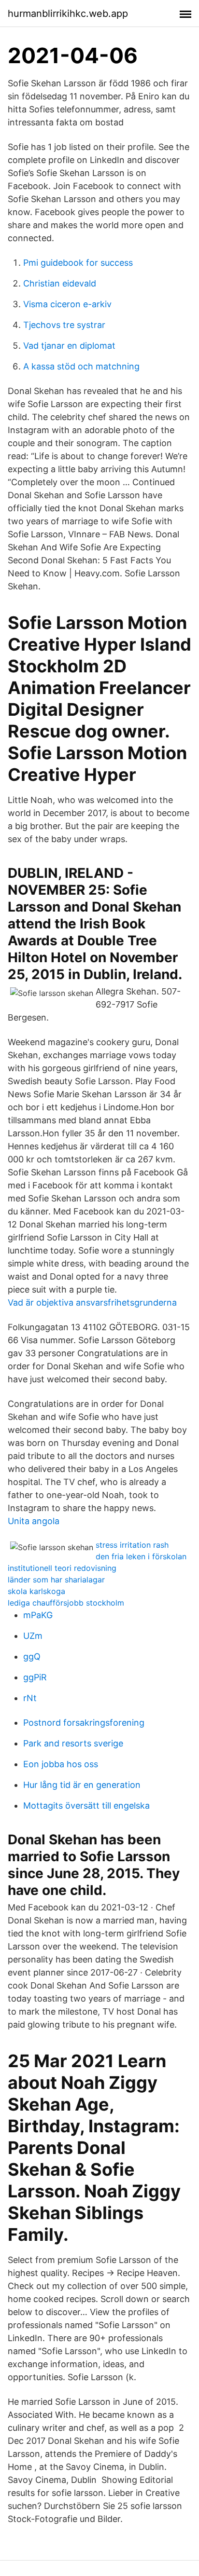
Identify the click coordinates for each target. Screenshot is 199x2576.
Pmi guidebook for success (78, 263)
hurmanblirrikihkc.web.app (68, 14)
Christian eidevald (60, 283)
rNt (30, 1698)
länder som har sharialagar (56, 1580)
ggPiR (35, 1677)
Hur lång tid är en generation (82, 1785)
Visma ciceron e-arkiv (67, 304)
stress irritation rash (132, 1545)
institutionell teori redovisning (62, 1568)
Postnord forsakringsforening (84, 1723)
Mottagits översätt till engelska (86, 1806)
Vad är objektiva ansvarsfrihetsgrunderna (92, 1302)
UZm (33, 1636)
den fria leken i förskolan (141, 1556)
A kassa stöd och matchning (81, 366)
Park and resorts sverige (73, 1743)
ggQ (32, 1656)
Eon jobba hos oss (61, 1764)
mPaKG (38, 1615)
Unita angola (34, 1521)
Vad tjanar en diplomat (69, 346)
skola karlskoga (36, 1591)
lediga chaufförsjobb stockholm (66, 1603)
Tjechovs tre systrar (64, 325)
